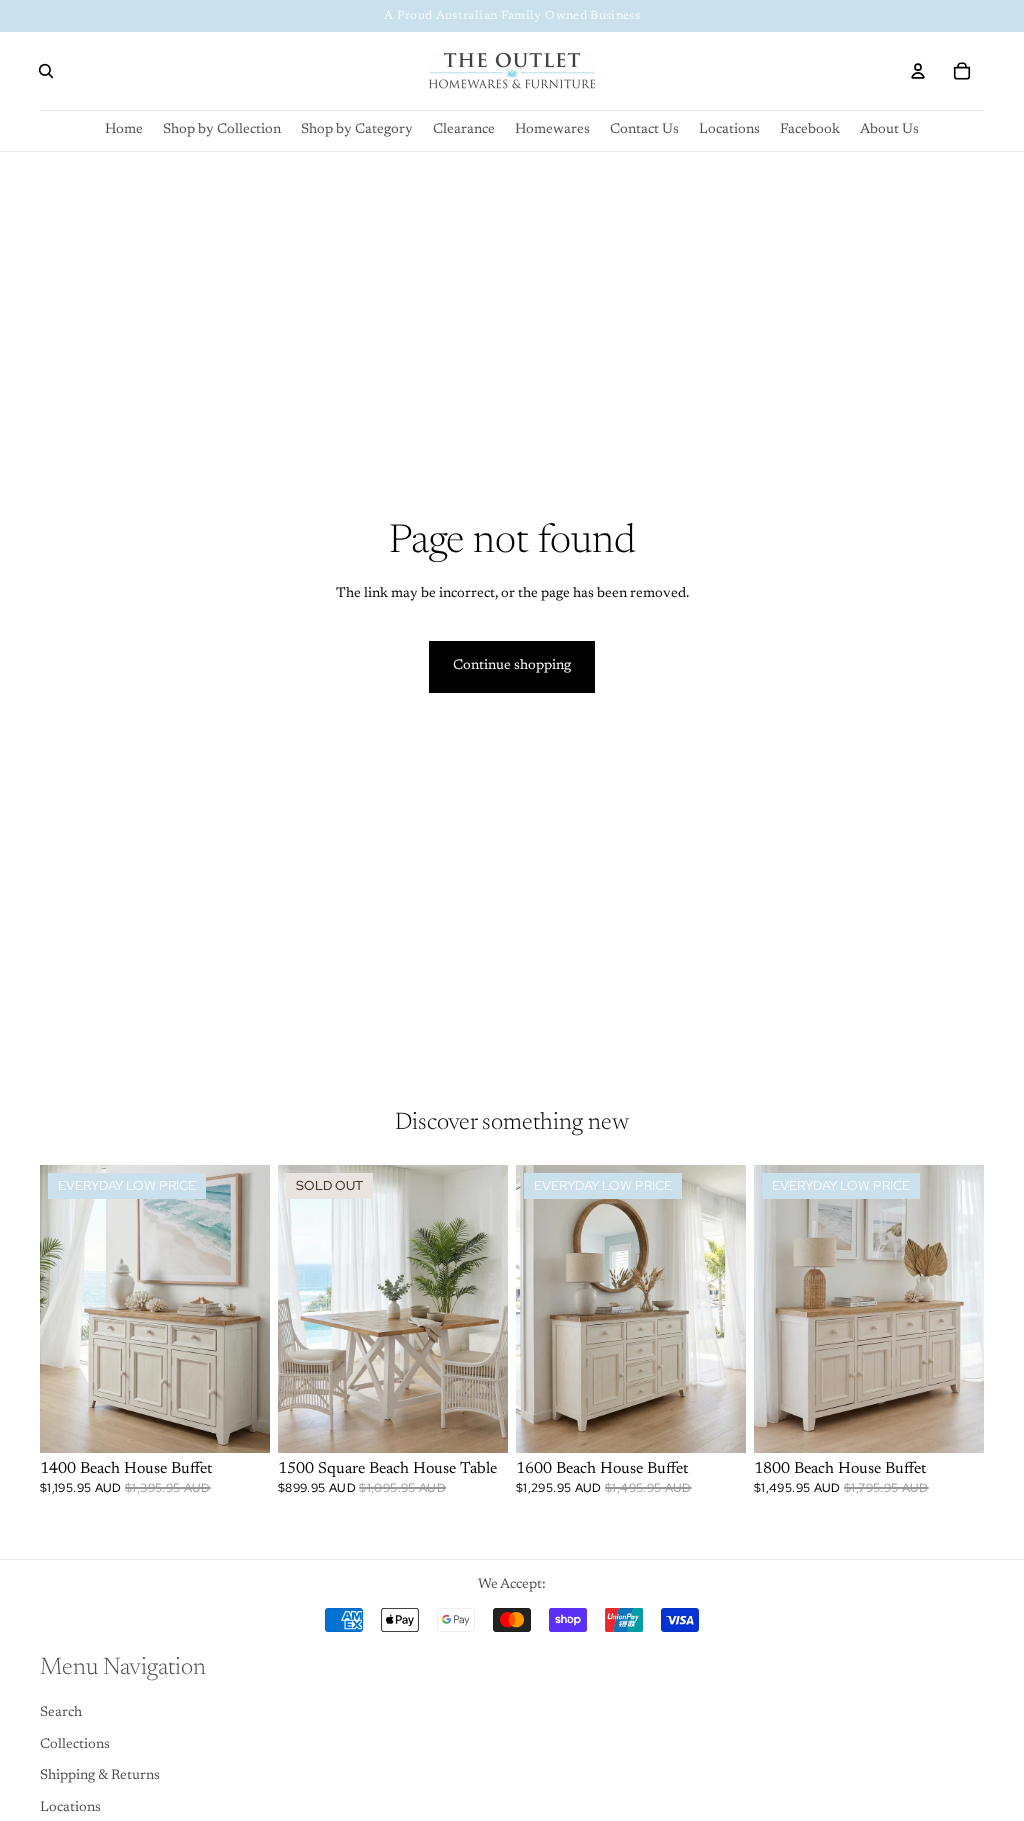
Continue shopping (512, 666)
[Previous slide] (293, 1308)
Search (61, 1713)
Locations (70, 1808)
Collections (75, 1745)
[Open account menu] (918, 71)
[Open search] (46, 71)
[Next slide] (492, 1308)
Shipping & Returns (100, 1776)
